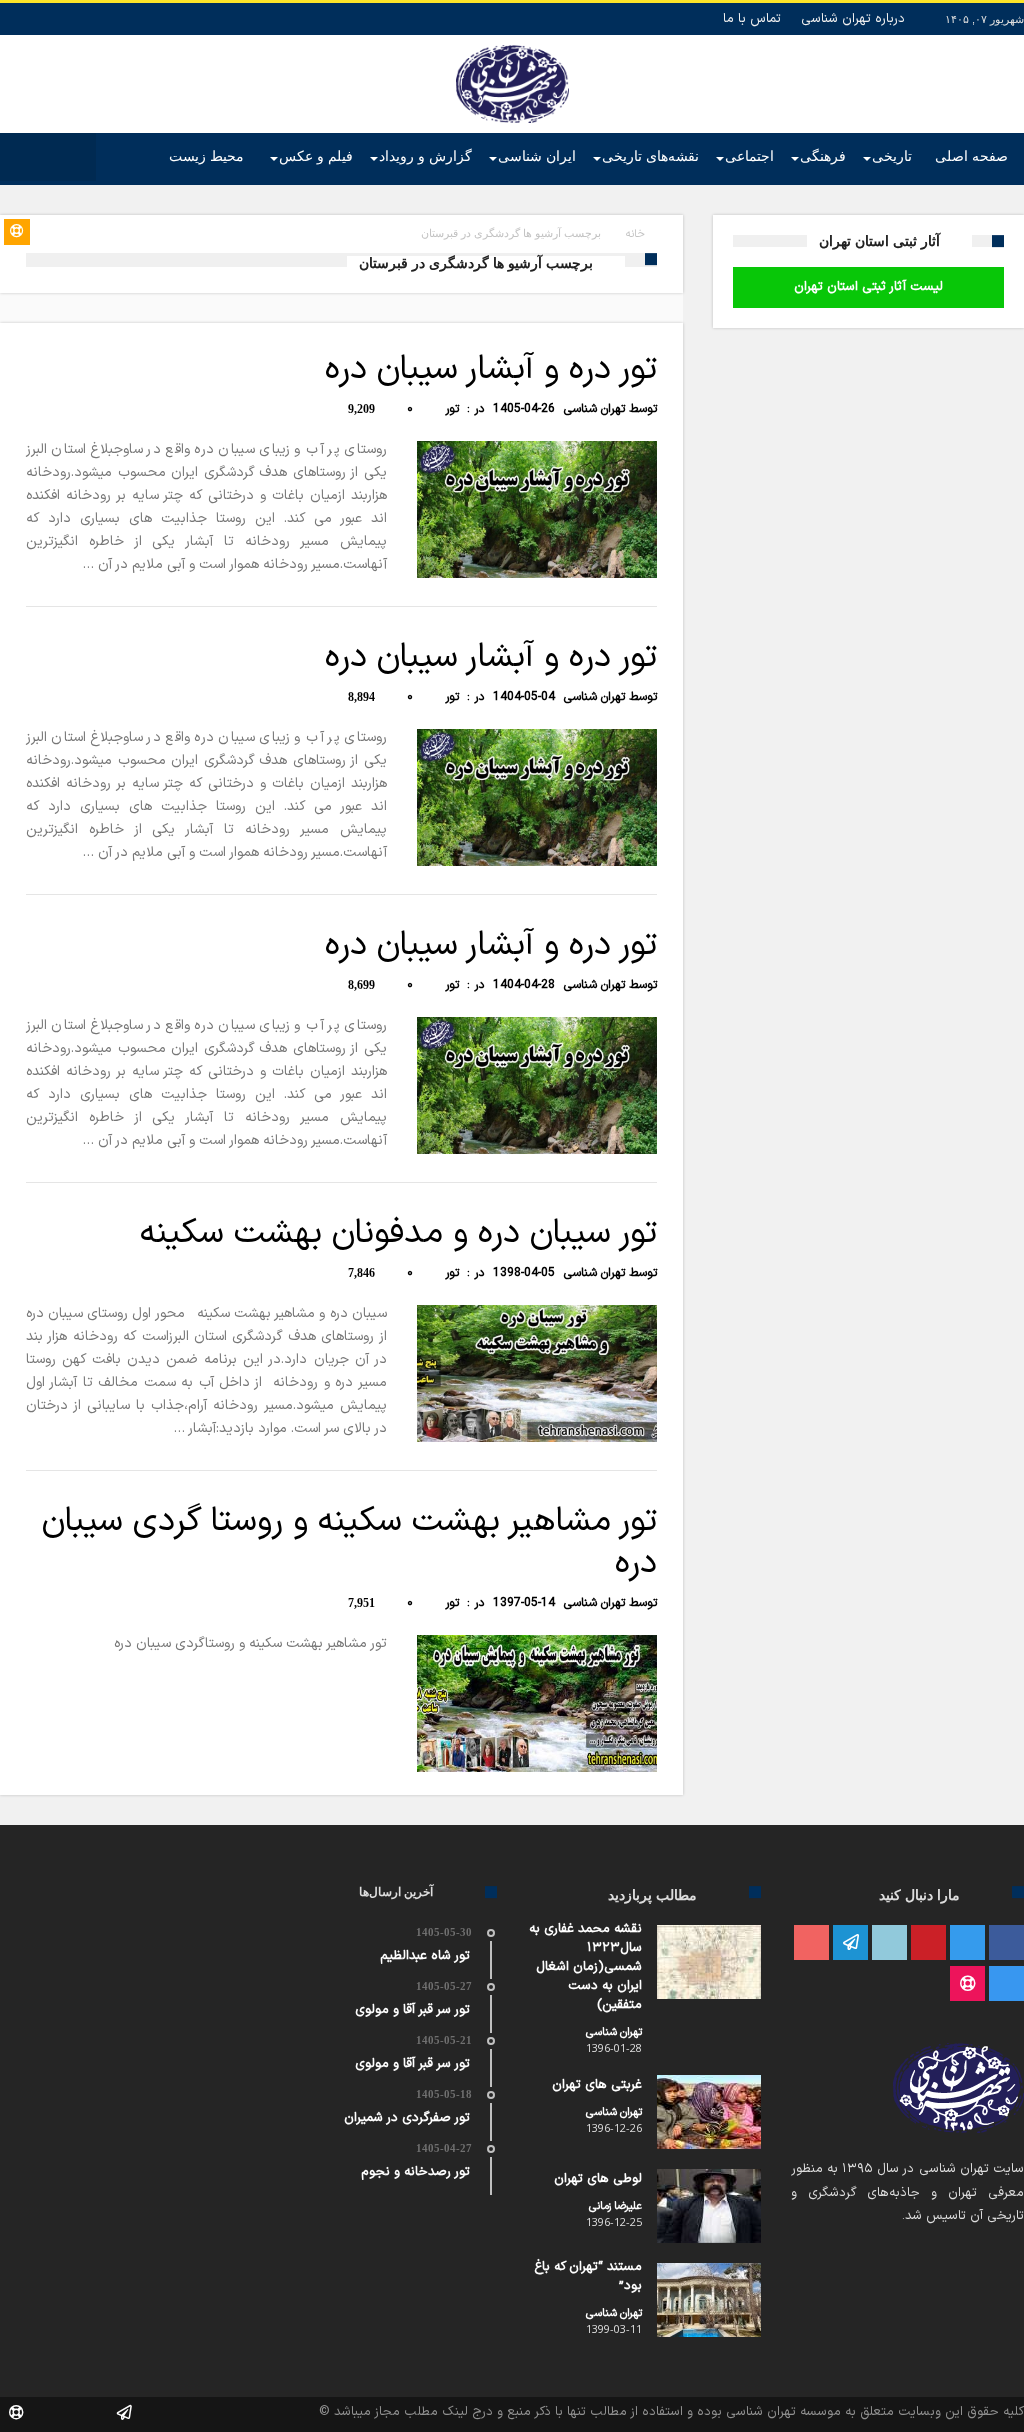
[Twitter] (967, 1943)
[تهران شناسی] (512, 45)
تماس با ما (752, 19)
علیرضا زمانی (615, 2206)
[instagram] (1006, 1984)
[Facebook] (1006, 1943)
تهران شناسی (594, 409)
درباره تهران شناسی (853, 19)
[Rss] (967, 1984)
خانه (635, 234)
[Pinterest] (928, 1943)
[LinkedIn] (889, 1943)
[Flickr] (850, 1943)
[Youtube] (811, 1943)
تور (452, 409)
